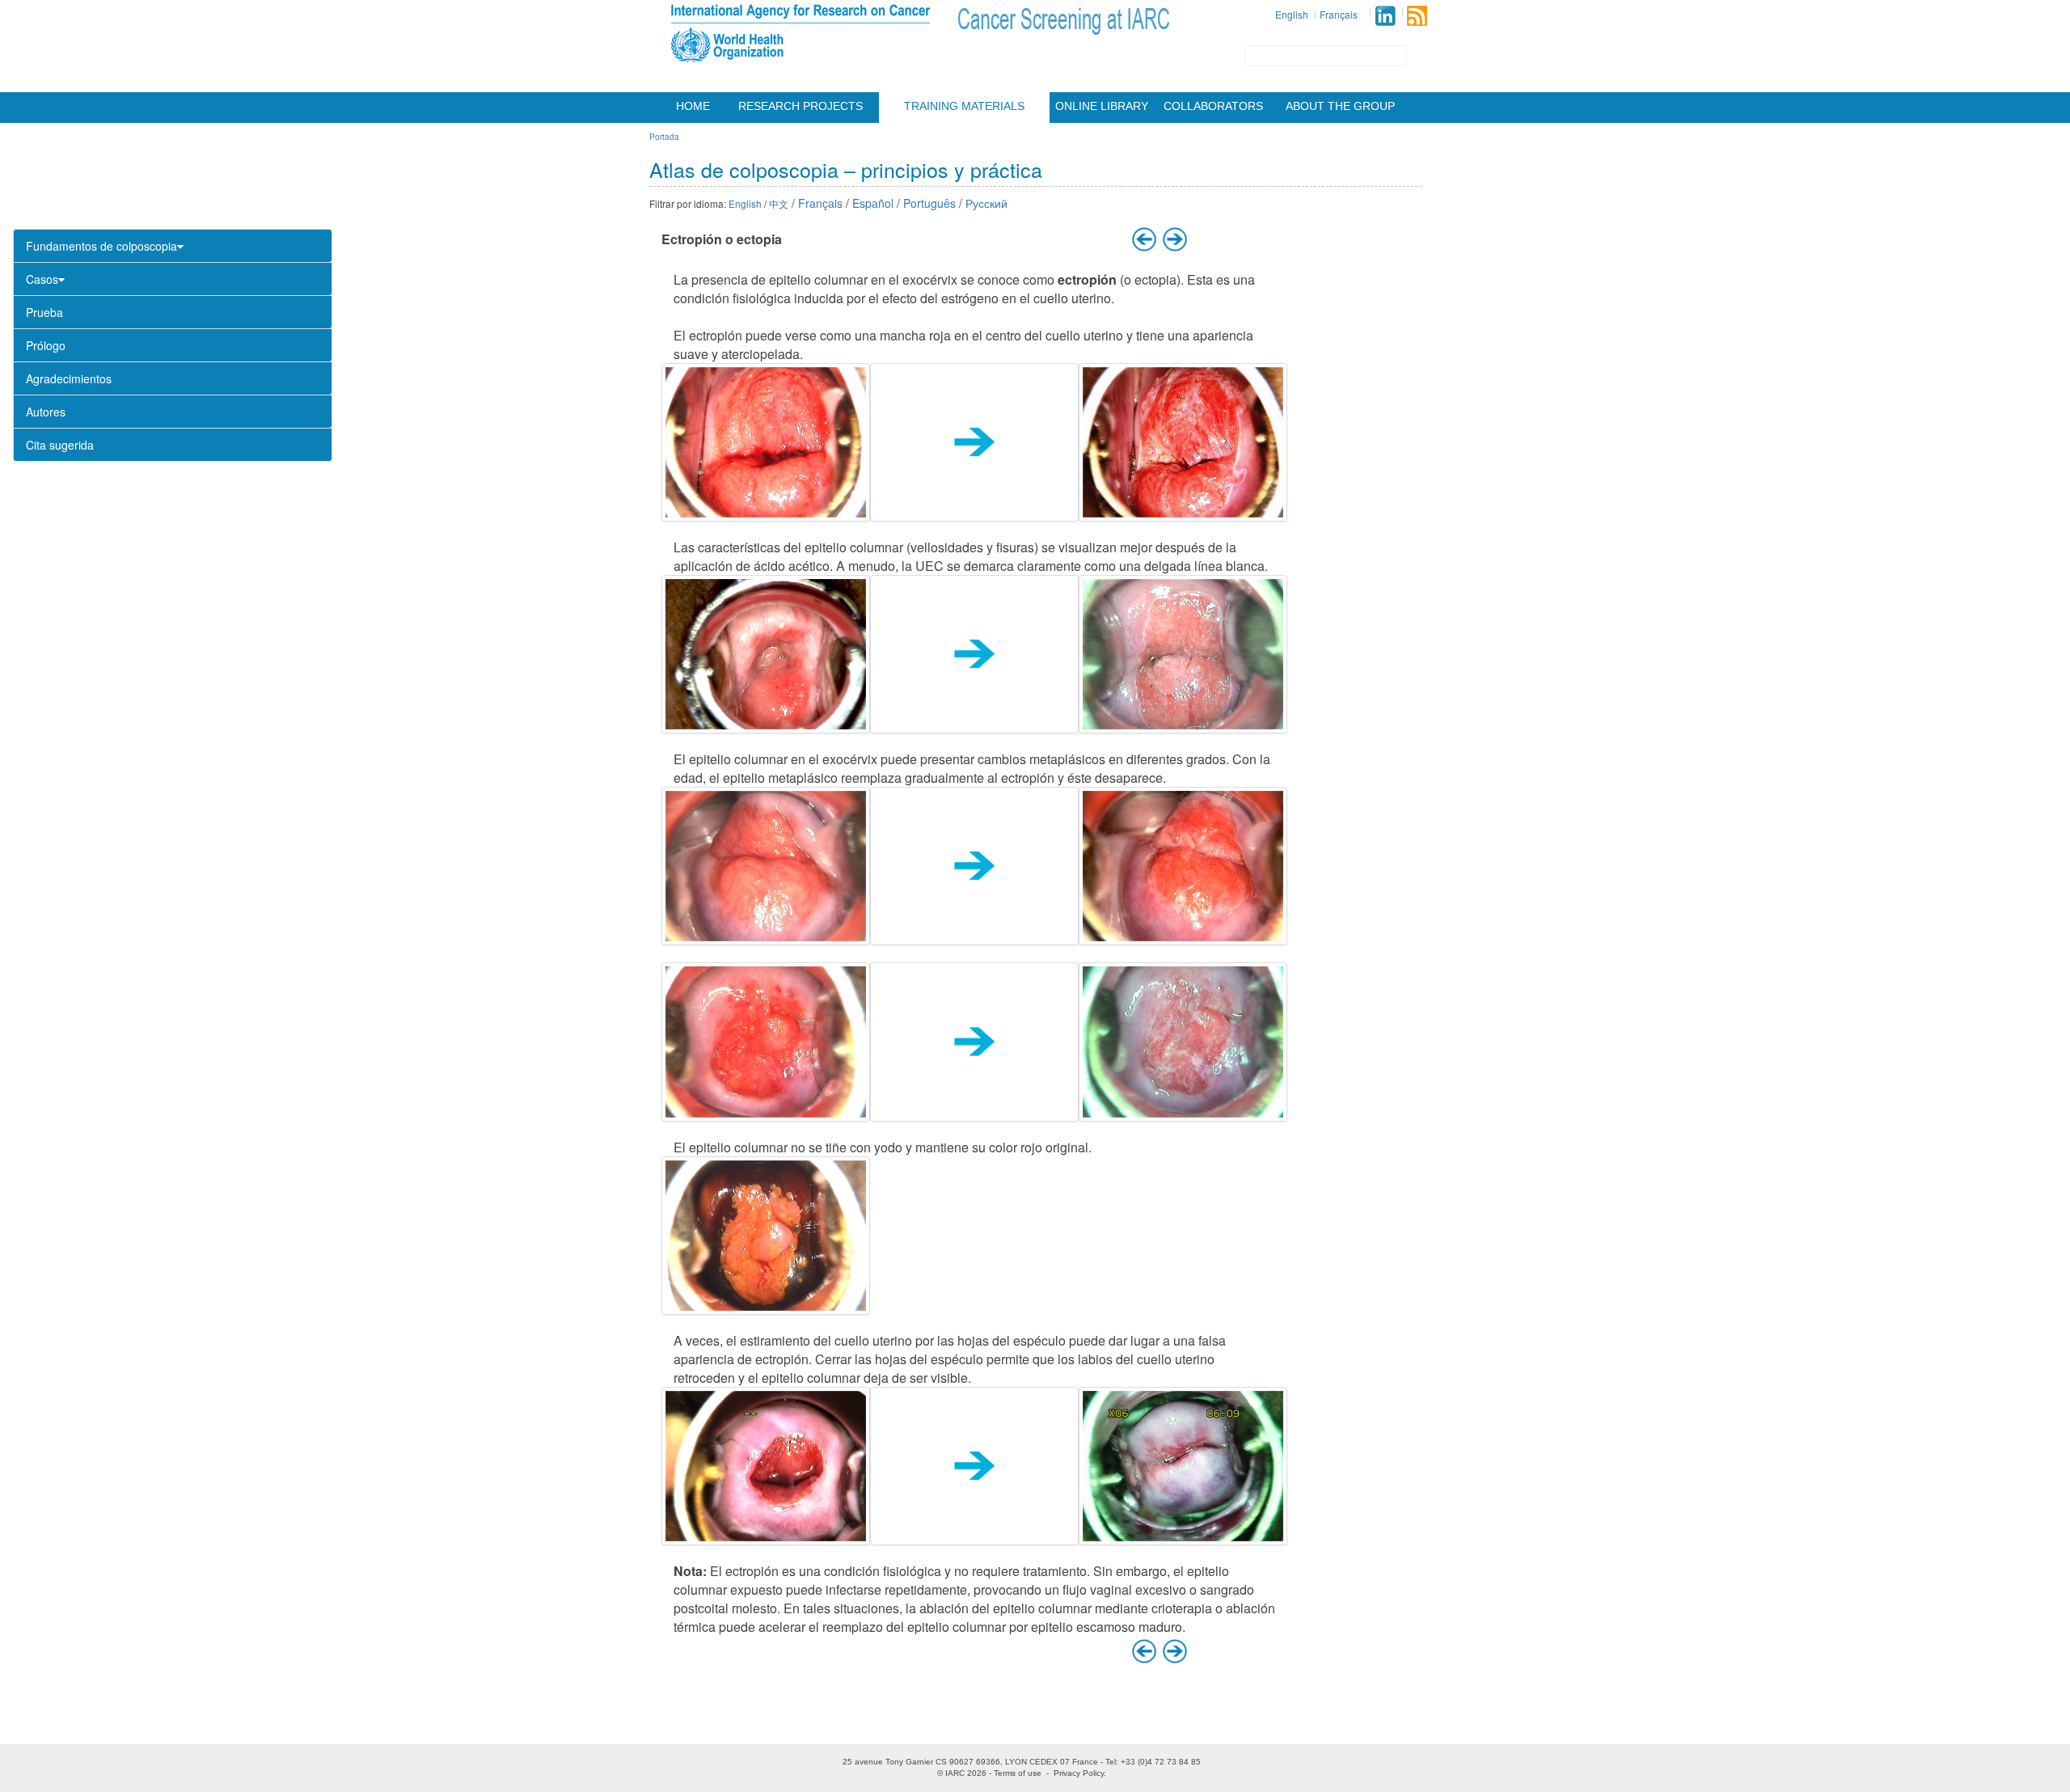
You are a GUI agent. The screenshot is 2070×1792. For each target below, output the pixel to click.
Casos (42, 279)
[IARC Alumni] (1385, 16)
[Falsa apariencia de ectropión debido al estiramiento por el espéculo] (766, 1466)
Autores (46, 412)
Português (929, 203)
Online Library (1102, 106)
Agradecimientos (69, 378)
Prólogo (46, 345)
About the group (1340, 106)
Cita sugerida (60, 445)
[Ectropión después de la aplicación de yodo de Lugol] (766, 1236)
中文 (779, 203)
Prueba (44, 312)
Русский (986, 203)
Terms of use (1018, 1773)
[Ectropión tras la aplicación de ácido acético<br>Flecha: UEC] (1183, 442)
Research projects (801, 106)
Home (693, 106)
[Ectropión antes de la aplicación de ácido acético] (766, 654)
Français (1339, 14)
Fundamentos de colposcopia (101, 246)
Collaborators (1213, 106)
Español (873, 203)
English (1292, 14)
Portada (664, 137)
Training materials (964, 106)
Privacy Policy (1079, 1773)
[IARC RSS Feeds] (1417, 16)
